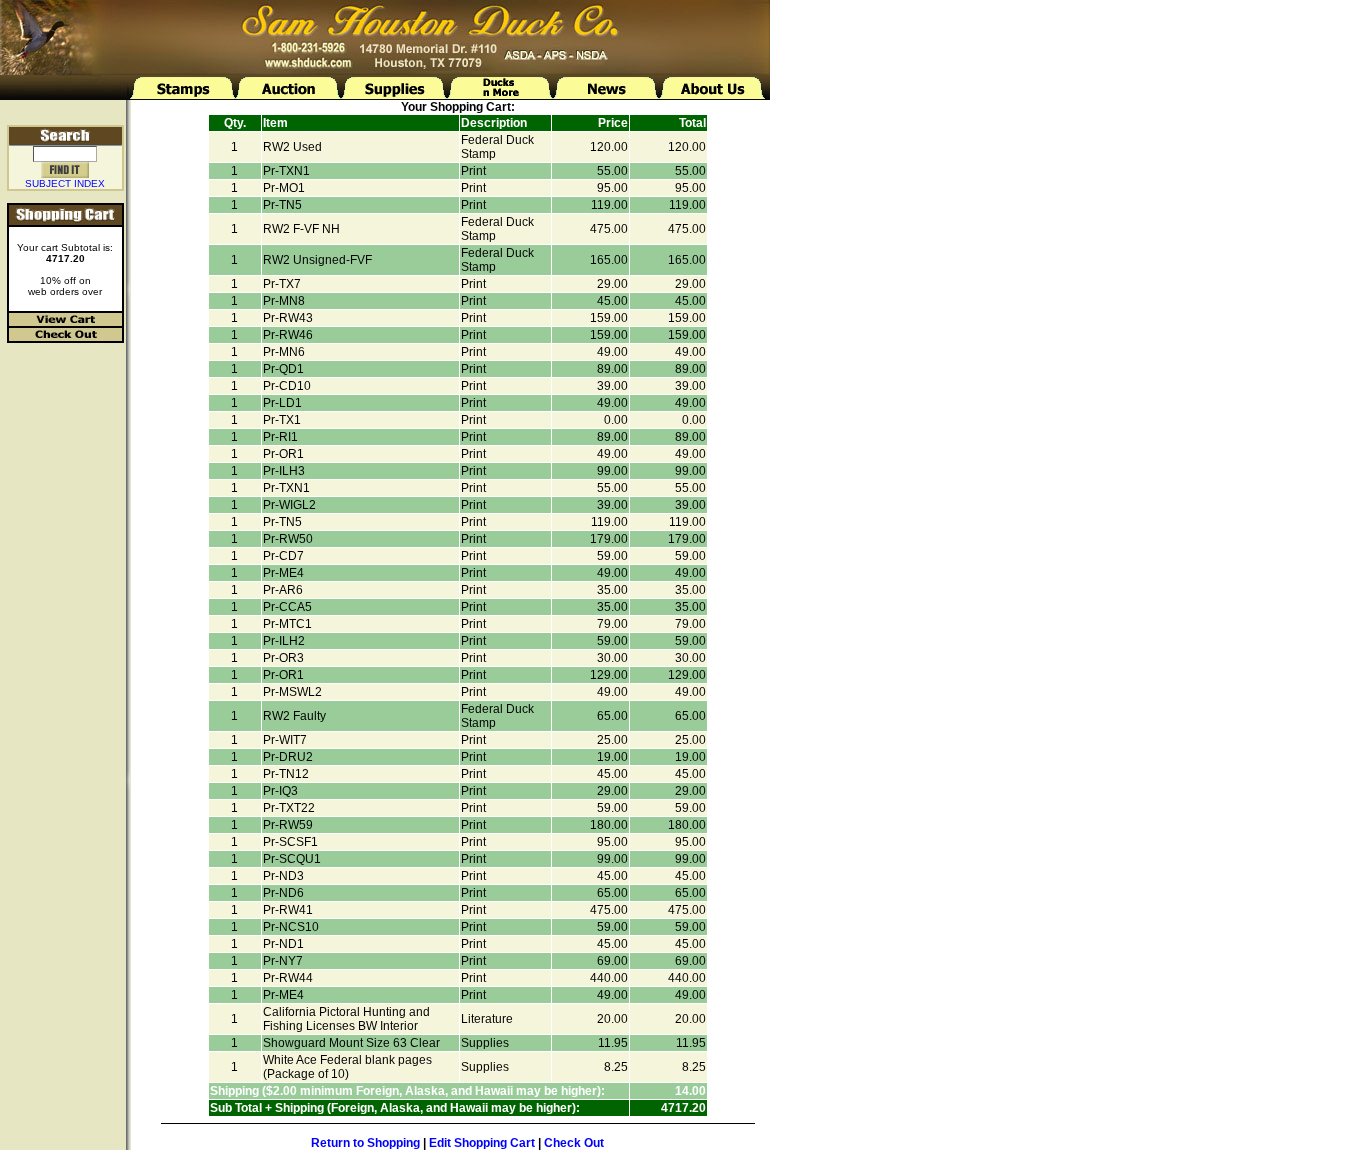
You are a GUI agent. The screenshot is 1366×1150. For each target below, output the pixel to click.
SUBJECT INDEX (65, 183)
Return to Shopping (365, 1143)
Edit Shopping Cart (482, 1143)
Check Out (574, 1143)
